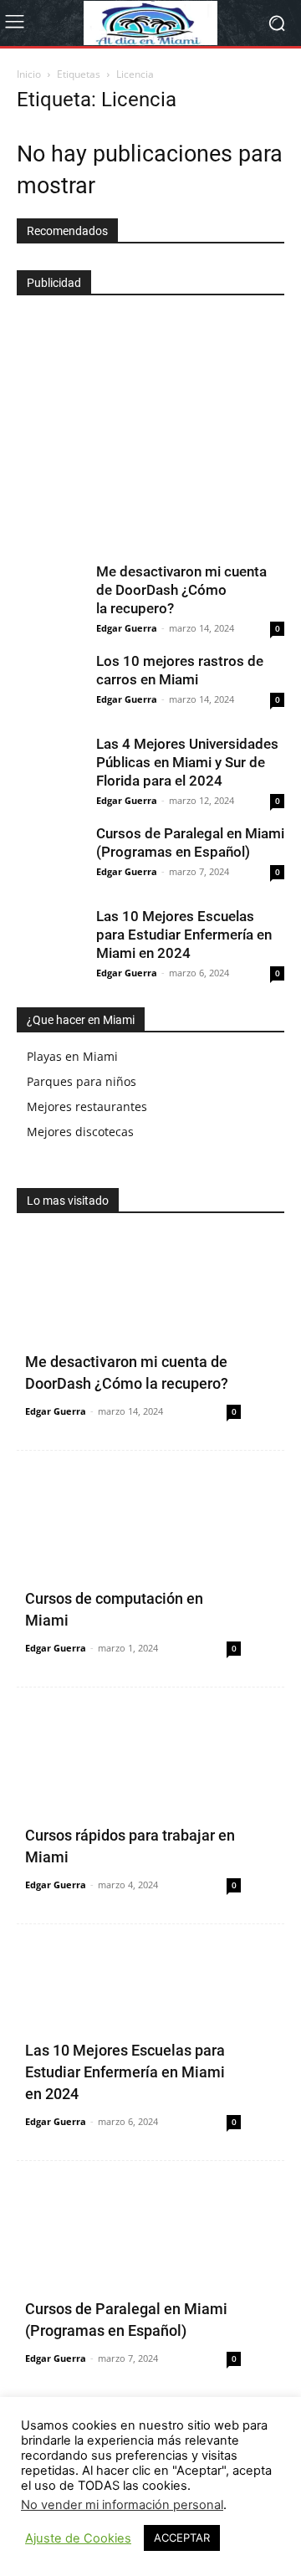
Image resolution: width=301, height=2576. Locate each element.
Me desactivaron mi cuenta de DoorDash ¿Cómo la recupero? (181, 590)
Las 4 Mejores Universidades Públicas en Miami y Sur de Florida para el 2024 (187, 762)
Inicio (29, 74)
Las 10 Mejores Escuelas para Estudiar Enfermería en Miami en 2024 (184, 935)
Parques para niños (82, 1081)
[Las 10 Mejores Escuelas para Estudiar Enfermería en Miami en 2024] (50, 940)
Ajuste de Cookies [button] (78, 2538)
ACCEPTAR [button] (182, 2538)
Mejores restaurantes (87, 1106)
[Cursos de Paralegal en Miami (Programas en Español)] (50, 858)
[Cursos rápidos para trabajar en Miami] (150, 1805)
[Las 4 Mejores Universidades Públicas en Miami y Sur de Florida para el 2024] (50, 768)
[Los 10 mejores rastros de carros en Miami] (50, 685)
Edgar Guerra (127, 628)
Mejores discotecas (80, 1132)
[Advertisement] (142, 422)
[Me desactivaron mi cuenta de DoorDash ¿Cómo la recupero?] (50, 596)
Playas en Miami (72, 1056)
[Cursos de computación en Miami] (150, 1569)
